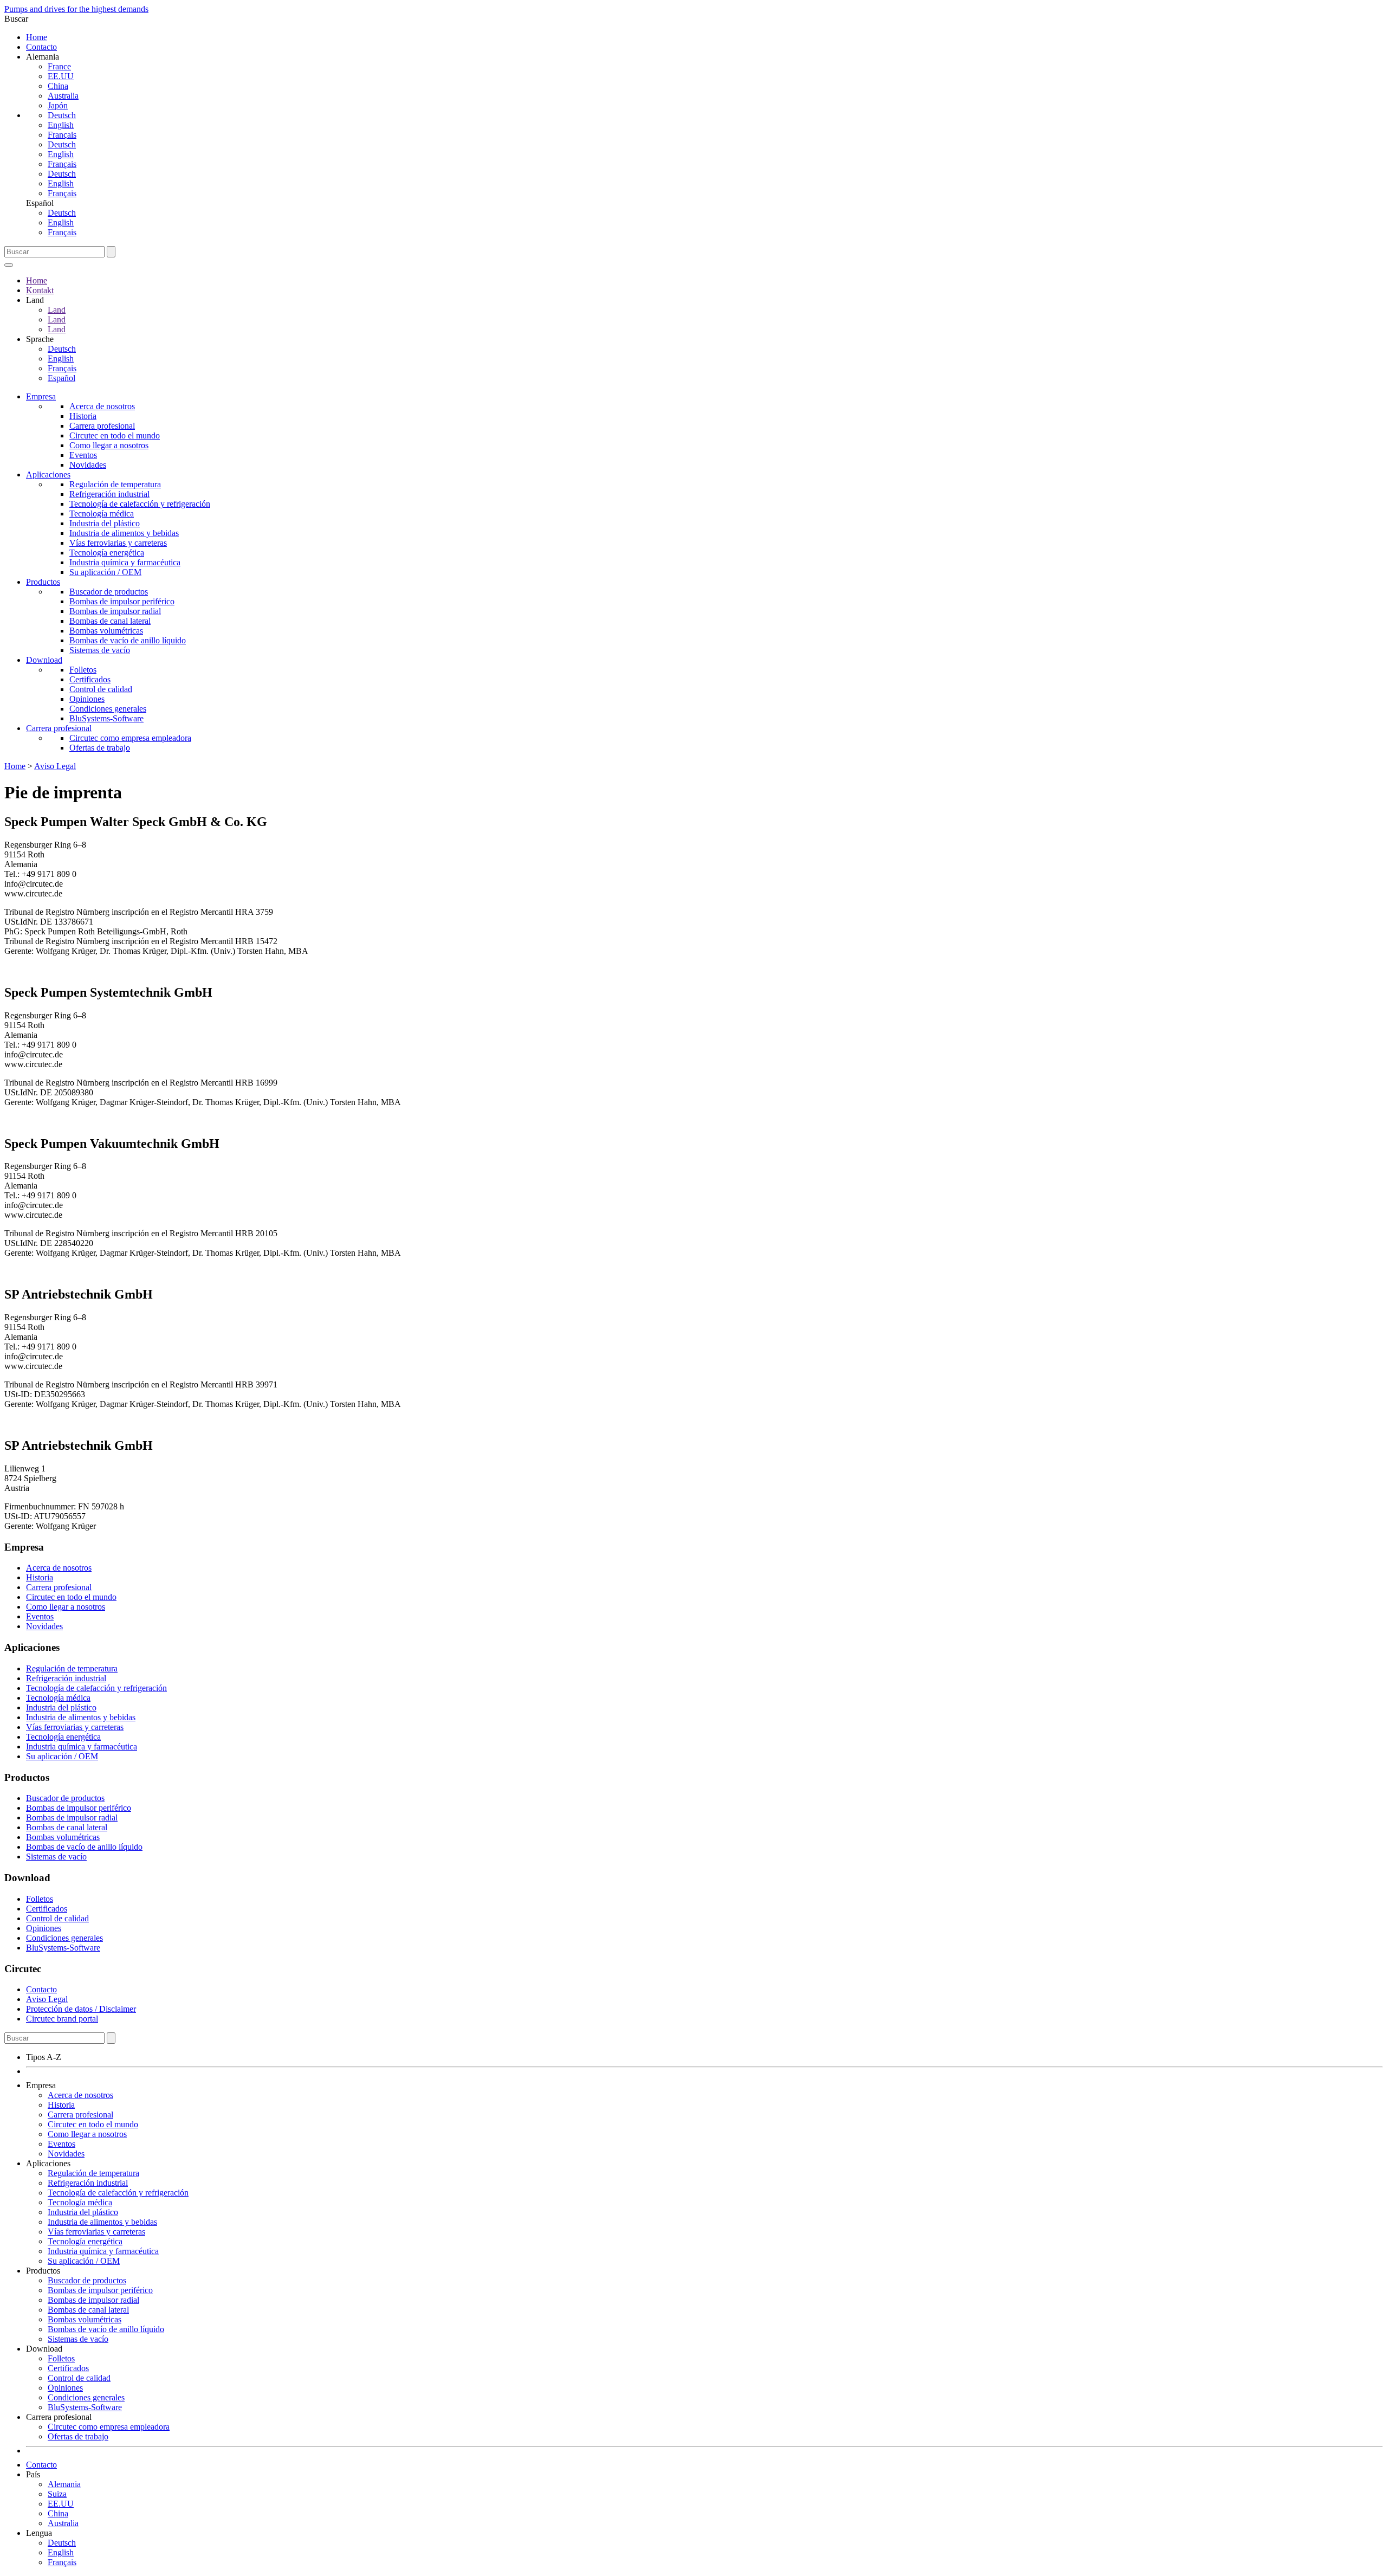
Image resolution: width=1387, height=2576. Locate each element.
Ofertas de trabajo (100, 748)
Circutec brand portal (62, 2019)
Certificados (90, 679)
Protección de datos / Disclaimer (81, 2009)
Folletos (83, 670)
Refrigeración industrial (109, 494)
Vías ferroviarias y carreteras (118, 543)
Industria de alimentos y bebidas (124, 533)
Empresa (41, 396)
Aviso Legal (55, 766)
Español (61, 378)
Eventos (83, 455)
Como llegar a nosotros (109, 445)
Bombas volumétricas (106, 631)
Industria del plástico (105, 523)
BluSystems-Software (106, 718)
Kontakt (40, 290)
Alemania (64, 2484)
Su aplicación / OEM (105, 572)
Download (44, 660)
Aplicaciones (48, 474)
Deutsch (62, 115)
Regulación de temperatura (115, 484)
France (59, 66)
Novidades (88, 465)
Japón (58, 105)
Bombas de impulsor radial (115, 611)
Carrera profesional (102, 426)
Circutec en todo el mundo (115, 435)
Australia (63, 96)
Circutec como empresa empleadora (130, 738)
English (61, 125)
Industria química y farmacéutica (125, 562)
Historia (83, 416)
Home (37, 37)
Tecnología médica (102, 514)
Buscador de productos (109, 592)
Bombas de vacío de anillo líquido (128, 640)
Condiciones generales (108, 709)
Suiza (57, 2494)
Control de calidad (101, 689)
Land (57, 310)
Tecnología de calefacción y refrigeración (140, 504)
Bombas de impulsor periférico (122, 601)
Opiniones (87, 699)
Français (62, 135)
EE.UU (61, 76)
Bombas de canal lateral (110, 621)
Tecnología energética (107, 553)
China (58, 86)
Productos (43, 582)
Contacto (41, 47)
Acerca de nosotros (102, 406)
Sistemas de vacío (100, 650)
